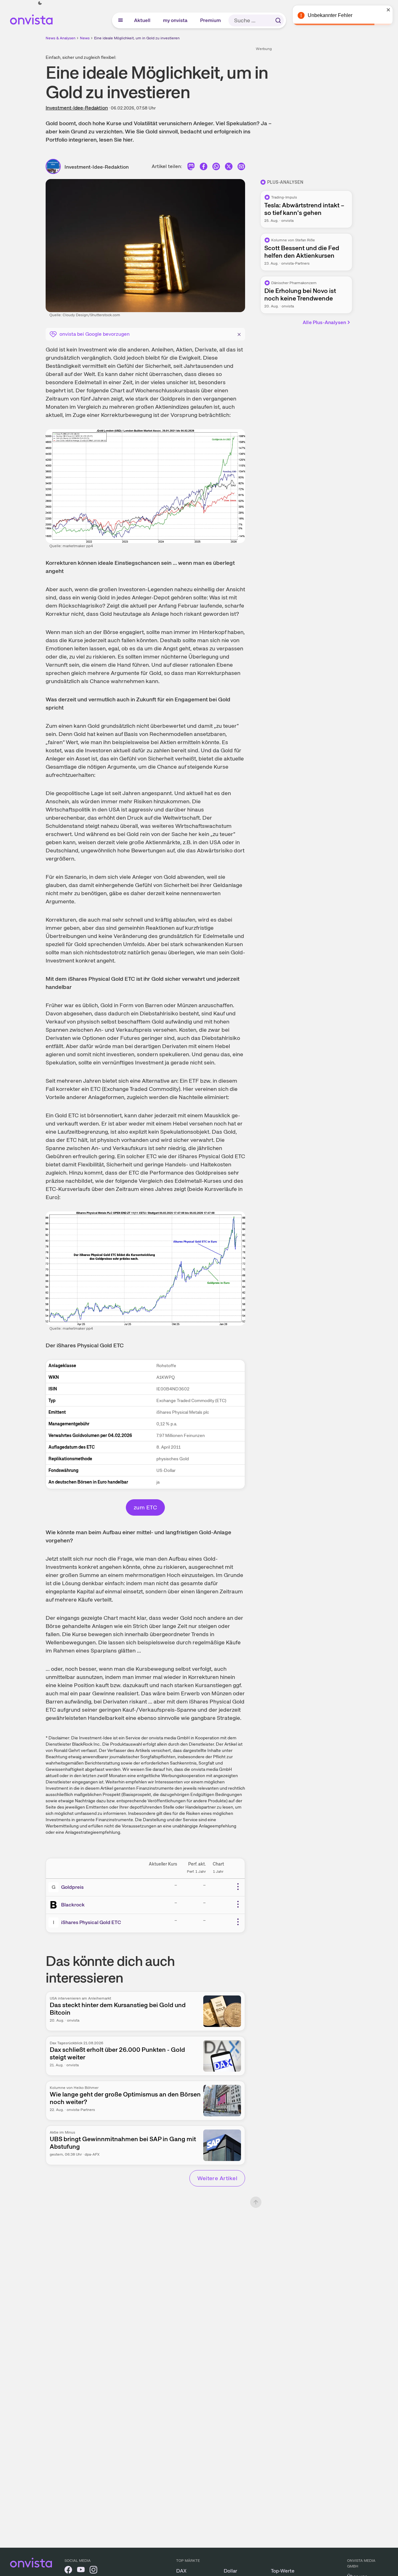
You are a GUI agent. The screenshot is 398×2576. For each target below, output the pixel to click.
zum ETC (145, 1507)
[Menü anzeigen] (121, 20)
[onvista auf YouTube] (81, 2571)
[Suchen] (278, 20)
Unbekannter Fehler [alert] (330, 15)
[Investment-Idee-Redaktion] (55, 166)
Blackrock (73, 1905)
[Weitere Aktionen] (238, 1887)
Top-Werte (283, 2571)
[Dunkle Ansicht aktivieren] (40, 3)
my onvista (176, 20)
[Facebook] (204, 168)
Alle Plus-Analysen (324, 322)
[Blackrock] (55, 1905)
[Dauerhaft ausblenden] (239, 334)
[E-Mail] (241, 168)
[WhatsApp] (216, 168)
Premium (211, 20)
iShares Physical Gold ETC (91, 1922)
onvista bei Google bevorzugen (95, 334)
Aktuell (143, 20)
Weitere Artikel (217, 2178)
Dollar (230, 2571)
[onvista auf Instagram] (93, 2571)
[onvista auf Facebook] (68, 2571)
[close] (389, 10)
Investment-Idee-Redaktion (77, 108)
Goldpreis (72, 1887)
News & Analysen (61, 38)
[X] (229, 168)
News (85, 38)
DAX (181, 2571)
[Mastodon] (191, 168)
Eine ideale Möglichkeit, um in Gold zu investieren (137, 38)
